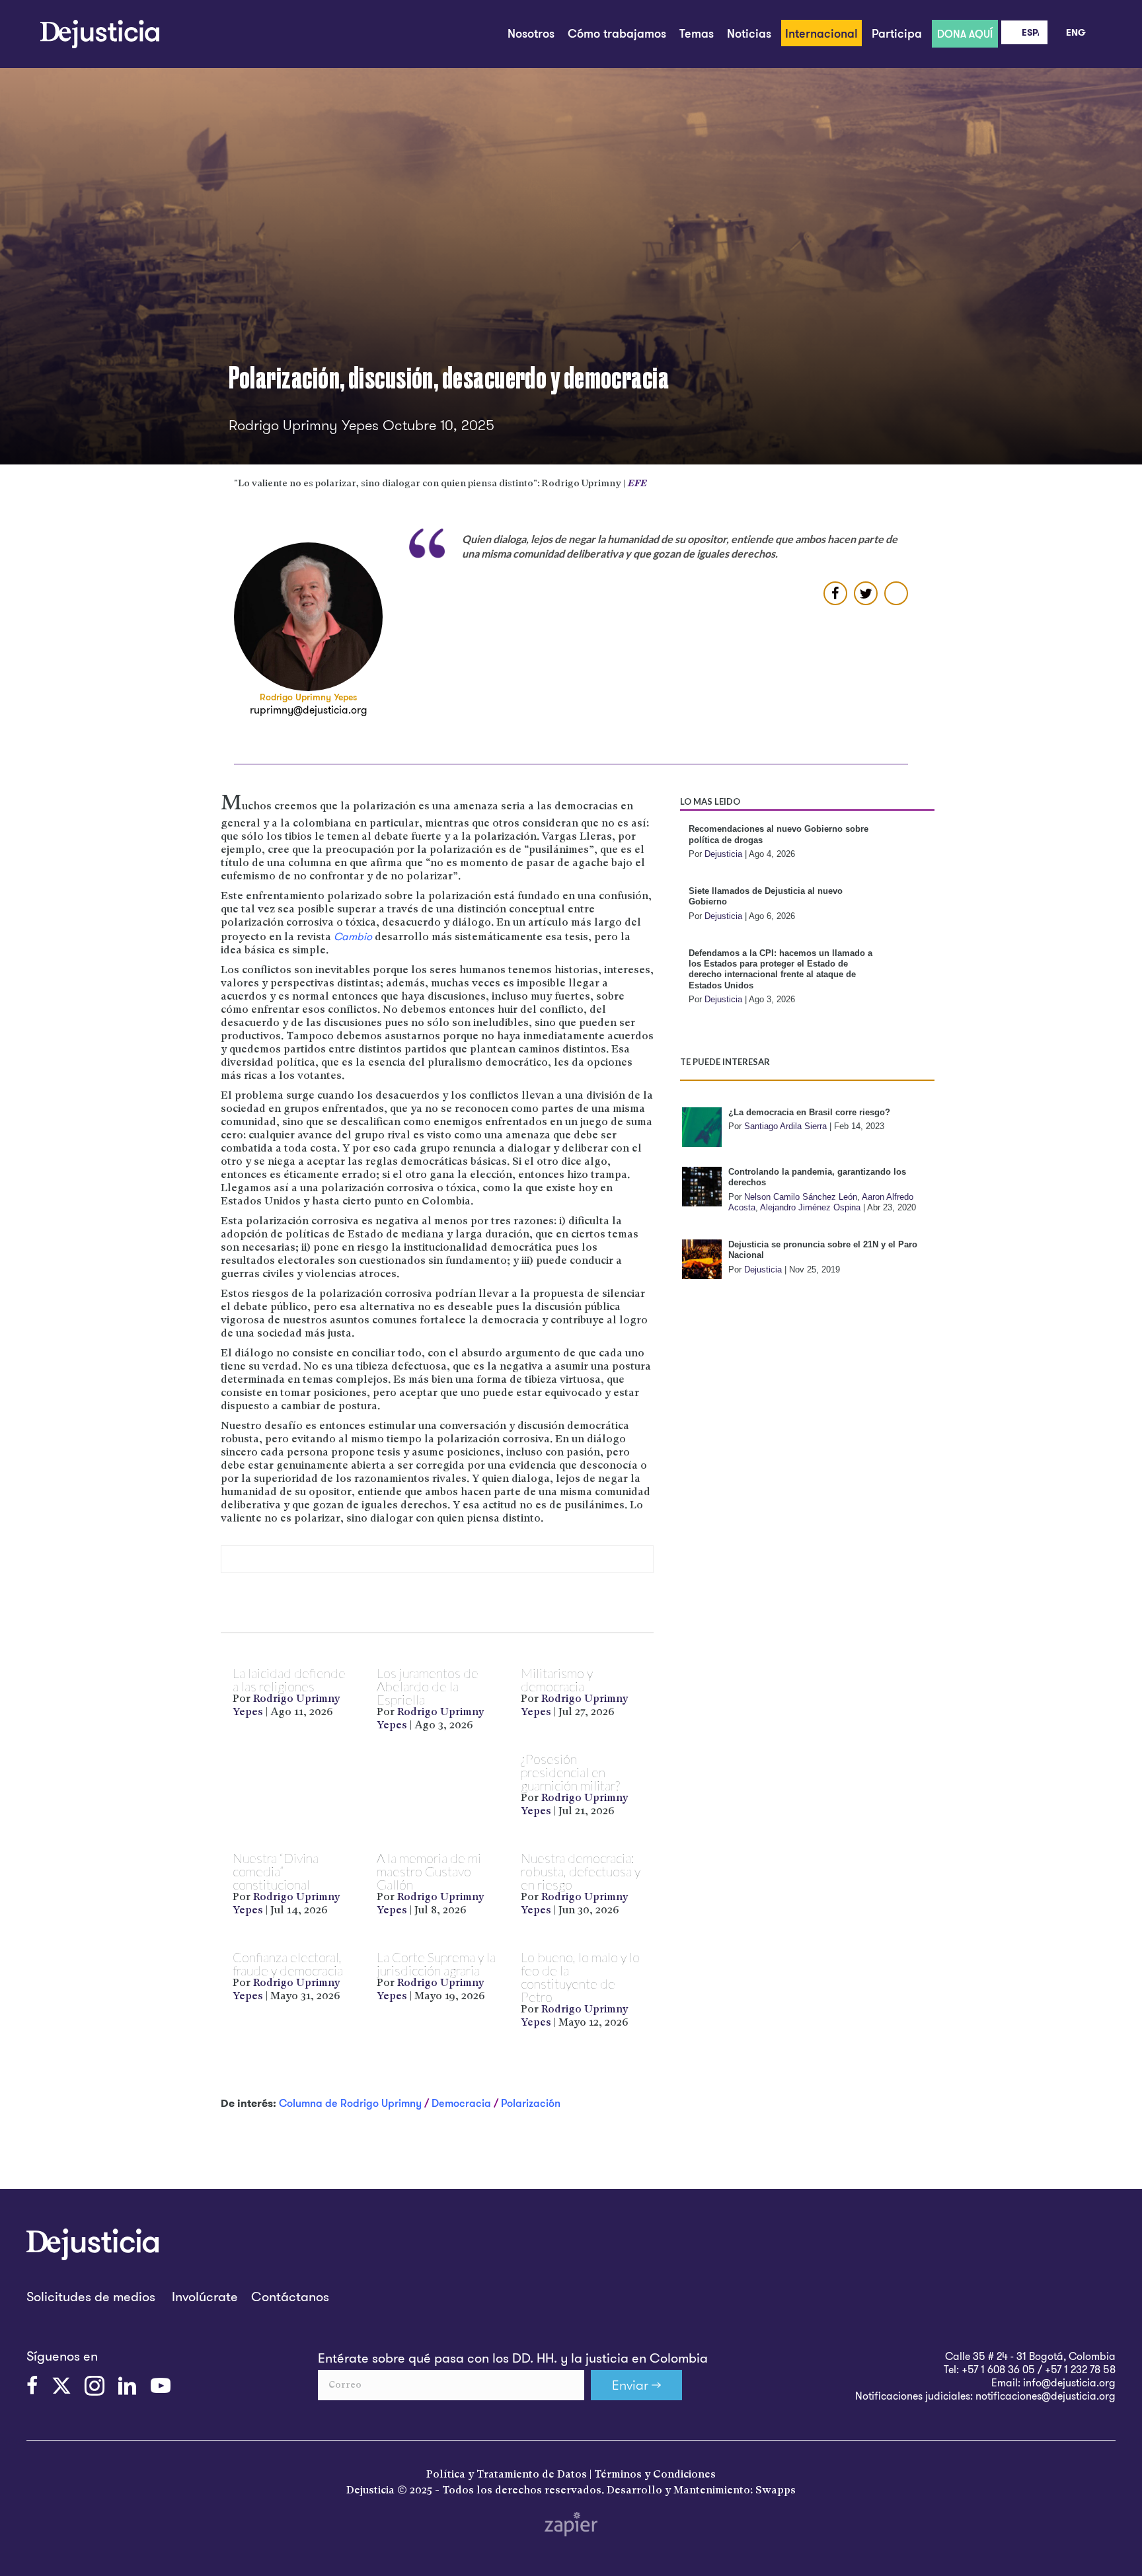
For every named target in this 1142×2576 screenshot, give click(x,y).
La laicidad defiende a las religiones (289, 1679)
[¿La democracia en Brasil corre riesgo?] (702, 1127)
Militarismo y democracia (557, 1679)
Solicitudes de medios (91, 2296)
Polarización (531, 2103)
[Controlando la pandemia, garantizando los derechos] (702, 1187)
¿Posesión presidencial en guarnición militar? (570, 1772)
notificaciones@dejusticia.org (1046, 2396)
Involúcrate (205, 2296)
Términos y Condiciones (655, 2475)
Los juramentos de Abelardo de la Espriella (428, 1686)
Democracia (461, 2103)
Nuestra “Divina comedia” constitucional (276, 1871)
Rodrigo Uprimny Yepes (308, 697)
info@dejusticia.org (1069, 2382)
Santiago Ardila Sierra (785, 1126)
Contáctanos (290, 2296)
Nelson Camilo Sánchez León (801, 1197)
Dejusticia (723, 854)
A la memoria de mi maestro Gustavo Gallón (429, 1871)
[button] (636, 2385)
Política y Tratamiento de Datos (507, 2475)
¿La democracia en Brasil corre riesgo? (809, 1112)
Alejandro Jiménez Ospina (810, 1207)
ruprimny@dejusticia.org (309, 710)
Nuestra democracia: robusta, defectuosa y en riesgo (581, 1871)
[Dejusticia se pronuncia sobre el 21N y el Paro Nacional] (702, 1259)
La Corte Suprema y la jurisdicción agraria (436, 1964)
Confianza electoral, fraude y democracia (288, 1964)
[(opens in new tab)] (571, 2522)
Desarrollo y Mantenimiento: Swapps (701, 2491)
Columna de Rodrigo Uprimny (350, 2103)
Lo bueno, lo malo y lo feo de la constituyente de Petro (580, 1977)
